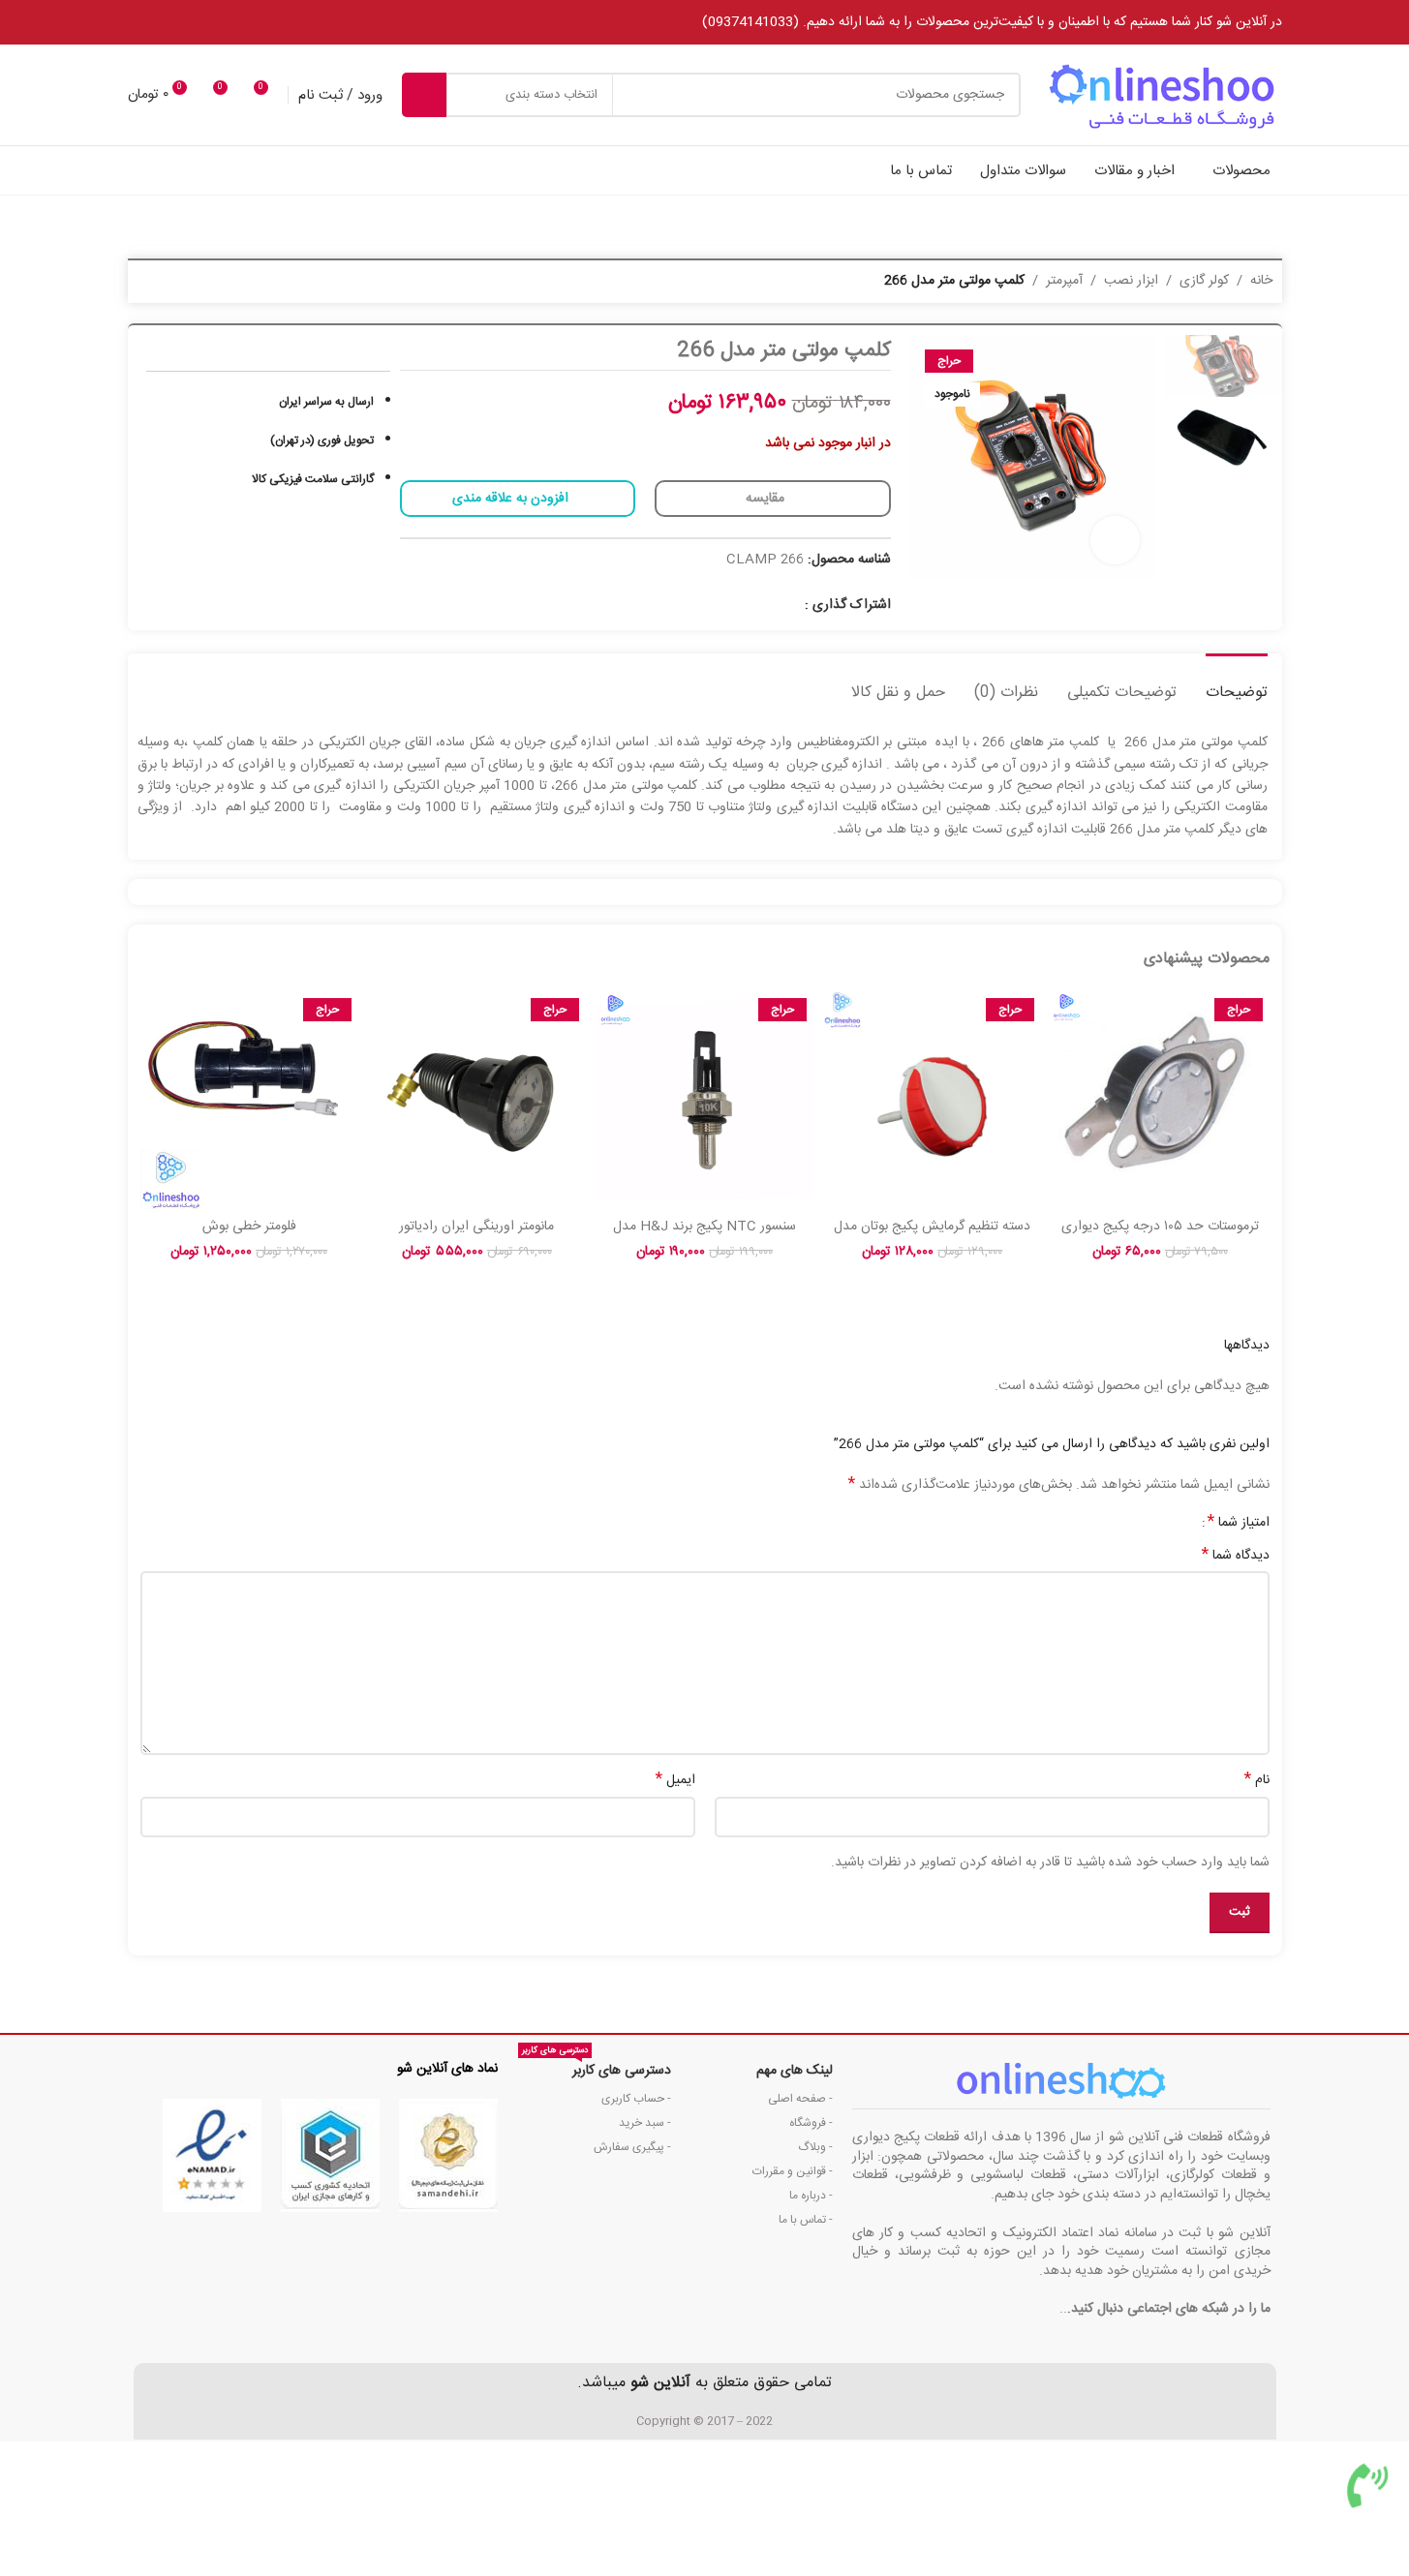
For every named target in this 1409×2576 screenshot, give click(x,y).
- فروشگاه (811, 2123)
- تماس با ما (806, 2220)
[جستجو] (424, 95)
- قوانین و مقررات (793, 2171)
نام (1257, 1780)
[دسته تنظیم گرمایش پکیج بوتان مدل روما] (932, 1100)
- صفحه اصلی (800, 2099)
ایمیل (675, 1780)
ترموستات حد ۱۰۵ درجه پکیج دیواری (1160, 1227)
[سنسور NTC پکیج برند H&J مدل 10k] (704, 1100)
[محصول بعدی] (149, 282)
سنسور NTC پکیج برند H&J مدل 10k (704, 1236)
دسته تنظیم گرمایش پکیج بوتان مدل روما (932, 1236)
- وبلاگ (815, 2147)
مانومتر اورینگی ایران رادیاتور (476, 1227)
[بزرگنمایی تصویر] (1115, 540)
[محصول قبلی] (196, 282)
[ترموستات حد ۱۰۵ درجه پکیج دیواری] (1160, 1100)
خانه (1261, 281)
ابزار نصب (1131, 281)
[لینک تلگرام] (767, 606)
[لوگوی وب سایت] (1161, 96)
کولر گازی (1204, 281)
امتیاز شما (1239, 1523)
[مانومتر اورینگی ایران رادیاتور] (477, 1100)
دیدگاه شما (1236, 1556)
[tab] (1237, 683)
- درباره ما (811, 2196)
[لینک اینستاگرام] (792, 606)
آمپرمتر (1064, 281)
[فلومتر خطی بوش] (249, 1100)
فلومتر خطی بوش (249, 1227)
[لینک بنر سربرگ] (704, 22)
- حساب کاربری (636, 2099)
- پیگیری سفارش (632, 2147)
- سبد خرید (644, 2123)
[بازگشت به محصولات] (172, 282)
